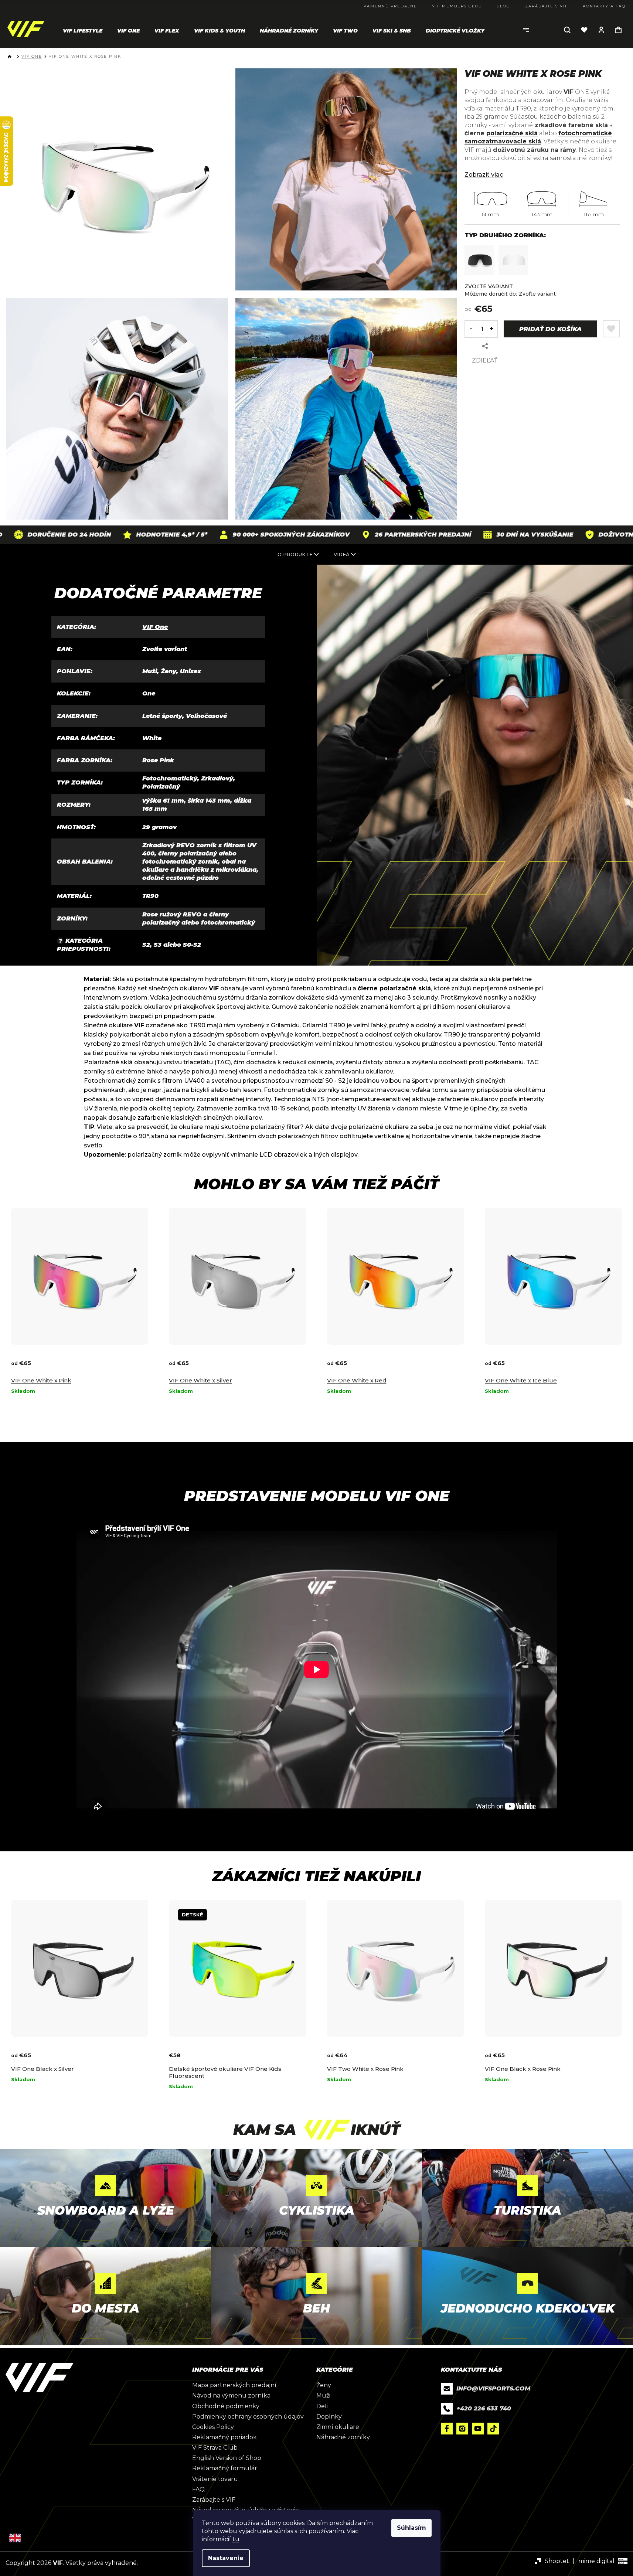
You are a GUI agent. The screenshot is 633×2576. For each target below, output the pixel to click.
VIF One (155, 627)
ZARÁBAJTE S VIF (547, 6)
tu (236, 2539)
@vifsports (493, 2429)
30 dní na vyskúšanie (474, 535)
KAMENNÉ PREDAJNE (390, 6)
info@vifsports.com (493, 2388)
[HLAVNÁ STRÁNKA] (11, 57)
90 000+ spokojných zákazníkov (230, 535)
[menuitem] (83, 31)
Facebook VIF (447, 2429)
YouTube (478, 2429)
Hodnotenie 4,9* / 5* (111, 535)
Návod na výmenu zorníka (231, 2395)
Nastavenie (226, 2558)
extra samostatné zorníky (572, 158)
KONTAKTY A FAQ (604, 6)
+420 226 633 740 (484, 2408)
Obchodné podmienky (226, 2406)
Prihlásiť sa (601, 30)
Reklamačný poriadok (224, 2437)
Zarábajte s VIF (214, 2500)
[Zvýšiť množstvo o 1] (493, 329)
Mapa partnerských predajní (234, 2385)
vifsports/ (462, 2429)
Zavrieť (518, 346)
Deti (322, 2406)
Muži (323, 2395)
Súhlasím (411, 2528)
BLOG (503, 6)
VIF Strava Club (215, 2448)
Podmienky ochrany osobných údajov (248, 2417)
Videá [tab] (342, 554)
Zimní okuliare (338, 2427)
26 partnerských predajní (362, 535)
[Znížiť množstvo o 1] (469, 329)
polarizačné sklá (512, 133)
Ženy (324, 2385)
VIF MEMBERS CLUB (457, 6)
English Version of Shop (227, 2458)
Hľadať (567, 30)
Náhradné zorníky (343, 2437)
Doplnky (329, 2417)
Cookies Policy (213, 2427)
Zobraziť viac (484, 175)
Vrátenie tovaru (215, 2479)
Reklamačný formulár (225, 2468)
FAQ (198, 2489)
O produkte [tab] (295, 554)
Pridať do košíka (550, 329)
